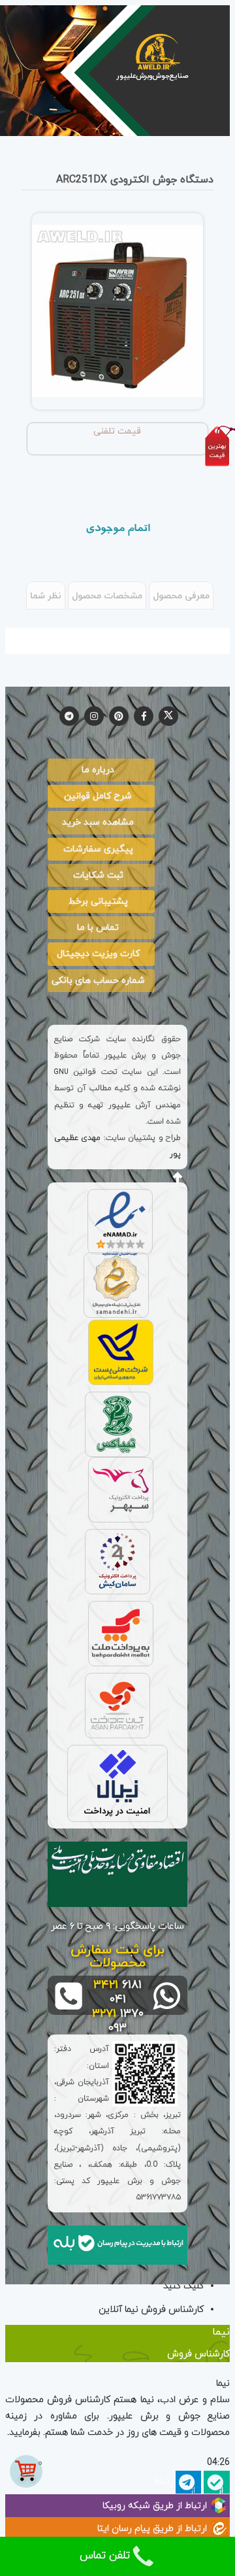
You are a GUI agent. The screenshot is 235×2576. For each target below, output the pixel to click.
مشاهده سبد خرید (98, 822)
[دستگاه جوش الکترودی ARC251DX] (117, 311)
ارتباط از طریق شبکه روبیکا (155, 2506)
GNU (61, 1072)
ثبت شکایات (98, 875)
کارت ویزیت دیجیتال (98, 954)
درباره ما (98, 770)
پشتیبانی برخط (98, 902)
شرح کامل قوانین (98, 796)
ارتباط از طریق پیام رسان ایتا (152, 2529)
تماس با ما (98, 928)
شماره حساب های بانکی (98, 981)
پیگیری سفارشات (98, 849)
